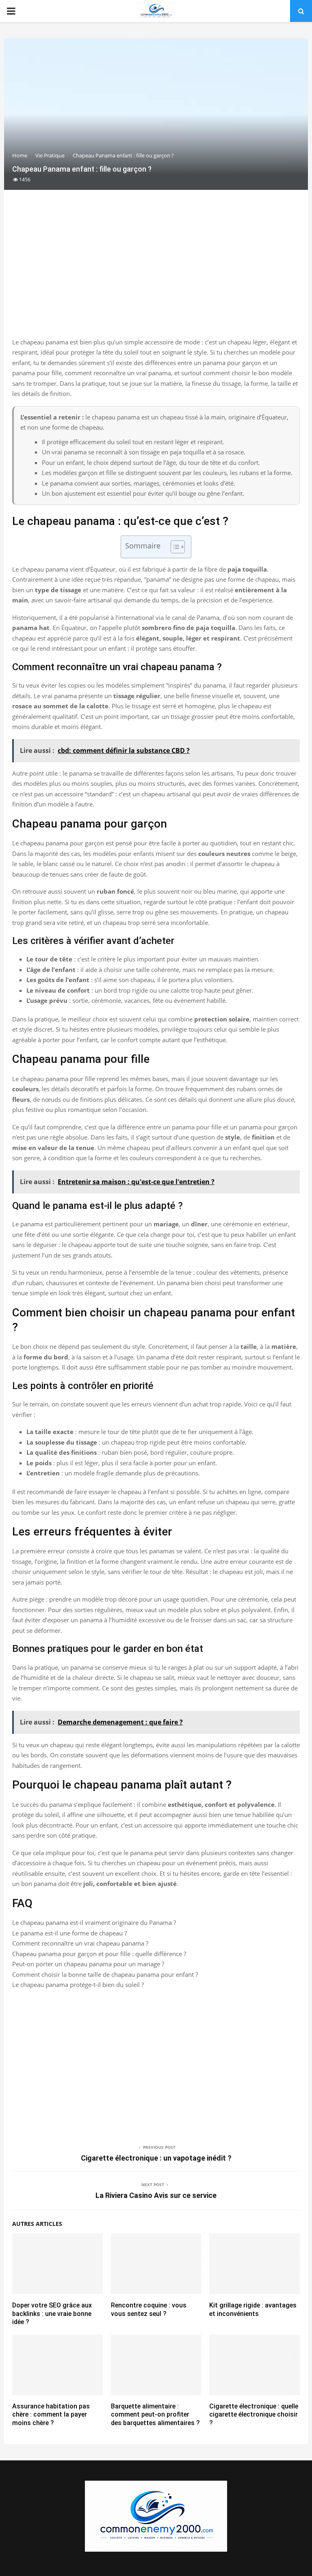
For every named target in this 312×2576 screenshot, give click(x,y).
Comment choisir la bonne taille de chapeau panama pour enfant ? (105, 1974)
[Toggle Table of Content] (174, 547)
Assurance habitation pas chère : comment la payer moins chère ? (51, 2415)
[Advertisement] (156, 272)
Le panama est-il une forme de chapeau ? (69, 1933)
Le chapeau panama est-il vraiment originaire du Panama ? (94, 1922)
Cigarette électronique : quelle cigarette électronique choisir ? (254, 2415)
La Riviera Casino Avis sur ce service (156, 2195)
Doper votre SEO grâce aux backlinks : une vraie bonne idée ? (52, 2314)
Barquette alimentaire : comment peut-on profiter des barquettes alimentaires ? (155, 2415)
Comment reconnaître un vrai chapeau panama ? (80, 1943)
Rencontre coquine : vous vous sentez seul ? (149, 2309)
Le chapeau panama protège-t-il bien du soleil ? (78, 1985)
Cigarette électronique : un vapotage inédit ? (156, 2158)
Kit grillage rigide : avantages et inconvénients (253, 2309)
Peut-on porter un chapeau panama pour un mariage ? (88, 1964)
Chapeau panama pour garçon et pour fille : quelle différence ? (99, 1954)
